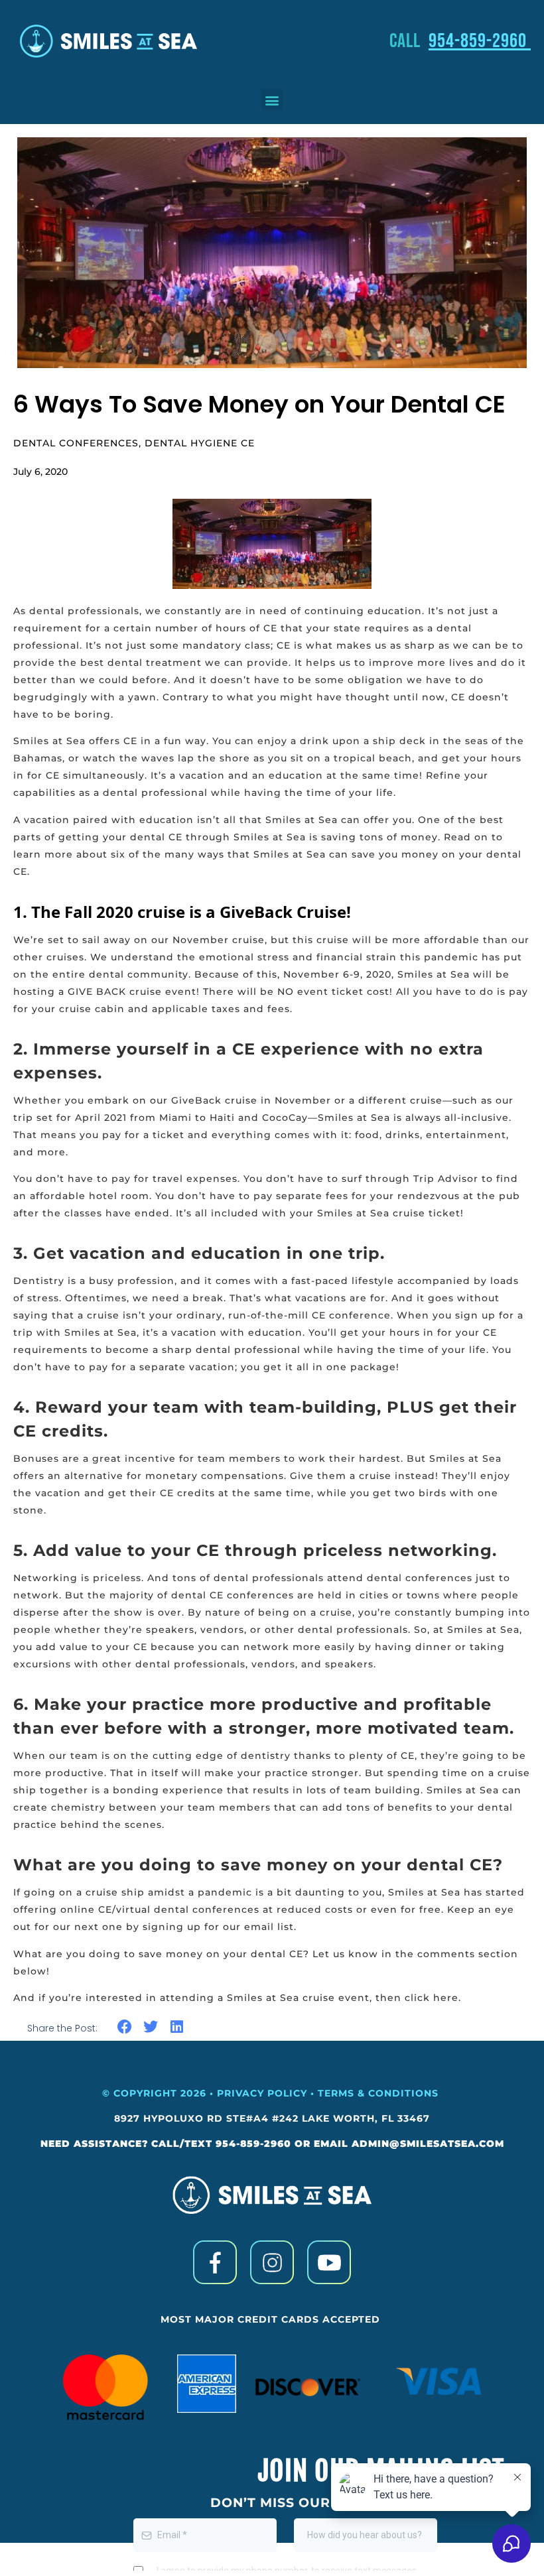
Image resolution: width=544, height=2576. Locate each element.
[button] (272, 100)
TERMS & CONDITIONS (380, 2093)
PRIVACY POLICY (262, 2093)
